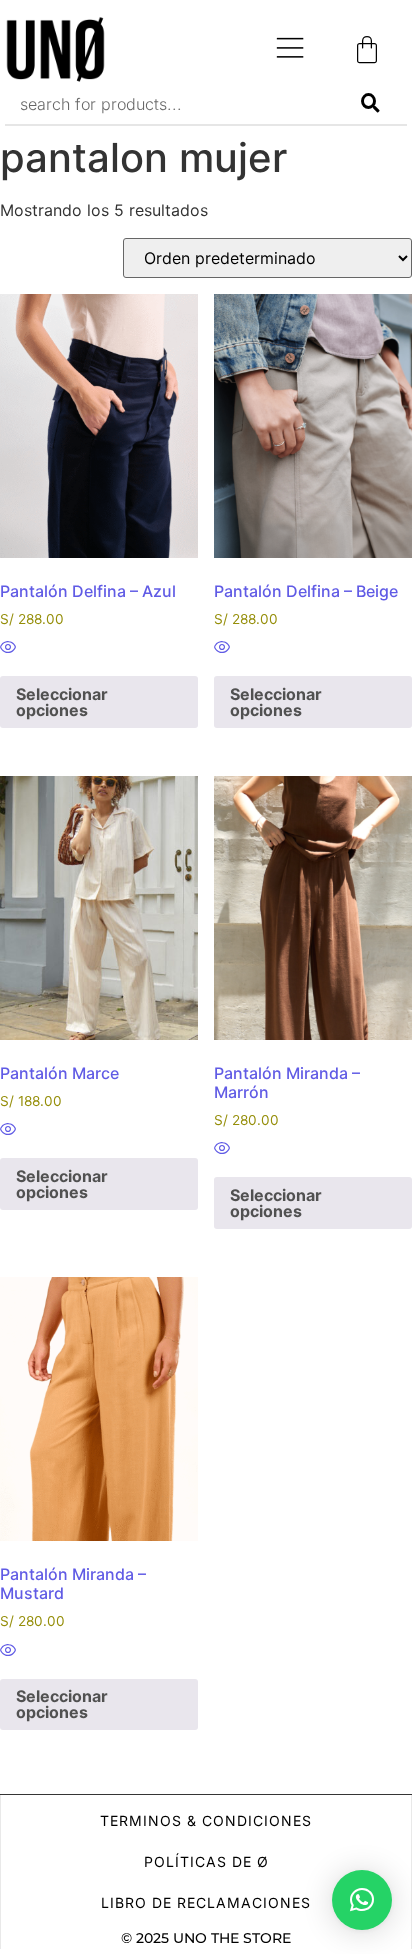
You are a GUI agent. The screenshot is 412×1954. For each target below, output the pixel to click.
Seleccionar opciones (62, 702)
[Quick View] (8, 648)
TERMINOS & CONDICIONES (206, 1820)
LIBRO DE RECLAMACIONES (206, 1902)
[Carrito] (367, 50)
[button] (362, 1900)
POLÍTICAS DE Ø (206, 1861)
